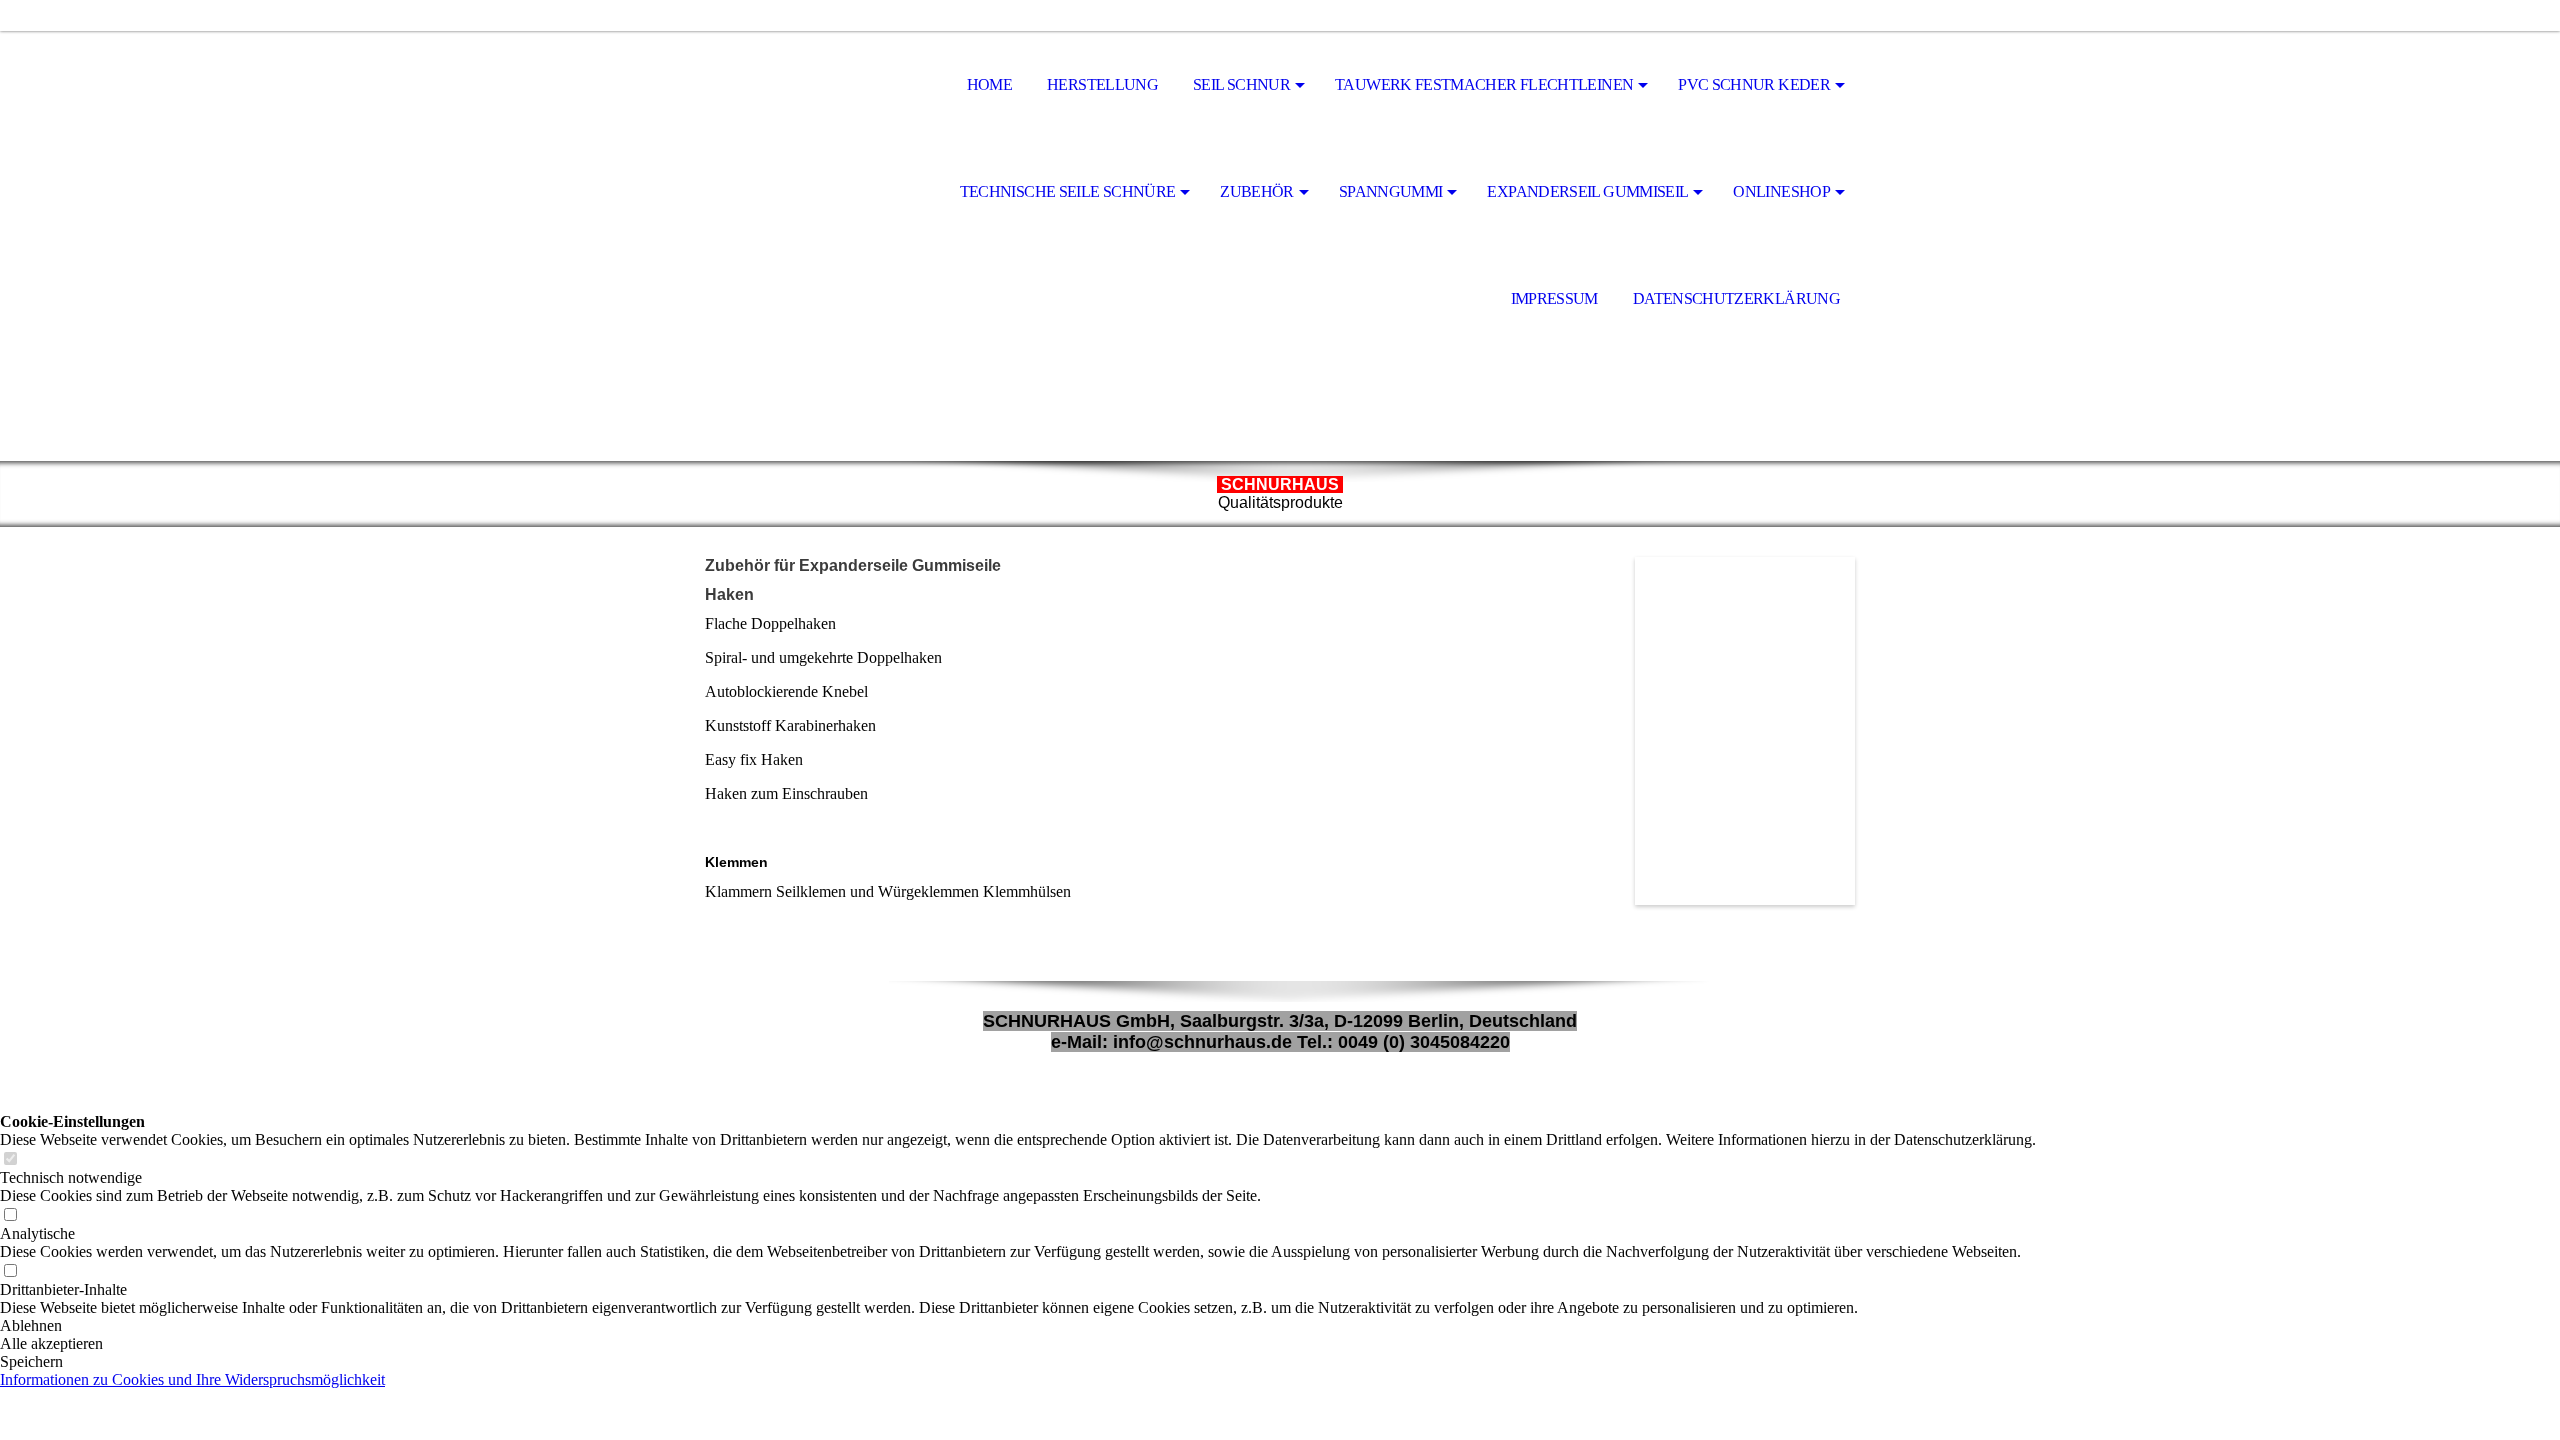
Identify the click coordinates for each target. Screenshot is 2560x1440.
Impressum (1554, 298)
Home (989, 84)
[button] (1018, 1326)
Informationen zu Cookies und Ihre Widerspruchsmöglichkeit (192, 1379)
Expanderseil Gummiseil (1587, 191)
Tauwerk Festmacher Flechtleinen (1484, 84)
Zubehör (1257, 191)
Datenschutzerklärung (1736, 298)
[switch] (10, 1159)
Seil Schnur (1241, 84)
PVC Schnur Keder (1754, 84)
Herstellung (1102, 84)
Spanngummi (1391, 191)
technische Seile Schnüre (1068, 191)
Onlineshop (1781, 191)
